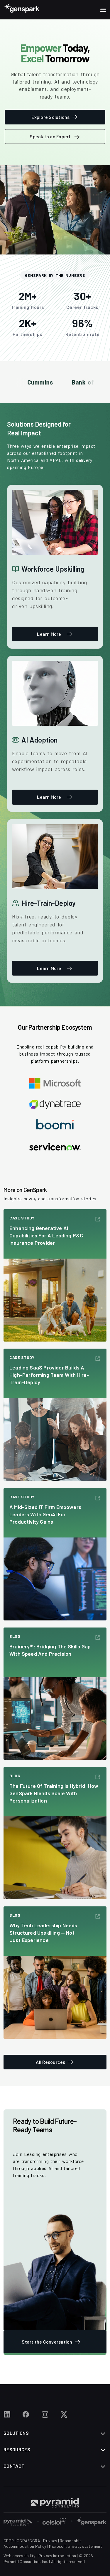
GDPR (9, 2541)
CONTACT (14, 2466)
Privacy (50, 2541)
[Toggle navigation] (103, 10)
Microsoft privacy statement (76, 2546)
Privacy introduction (57, 2556)
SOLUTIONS (16, 2433)
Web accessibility (20, 2556)
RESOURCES (17, 2449)
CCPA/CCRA (29, 2541)
